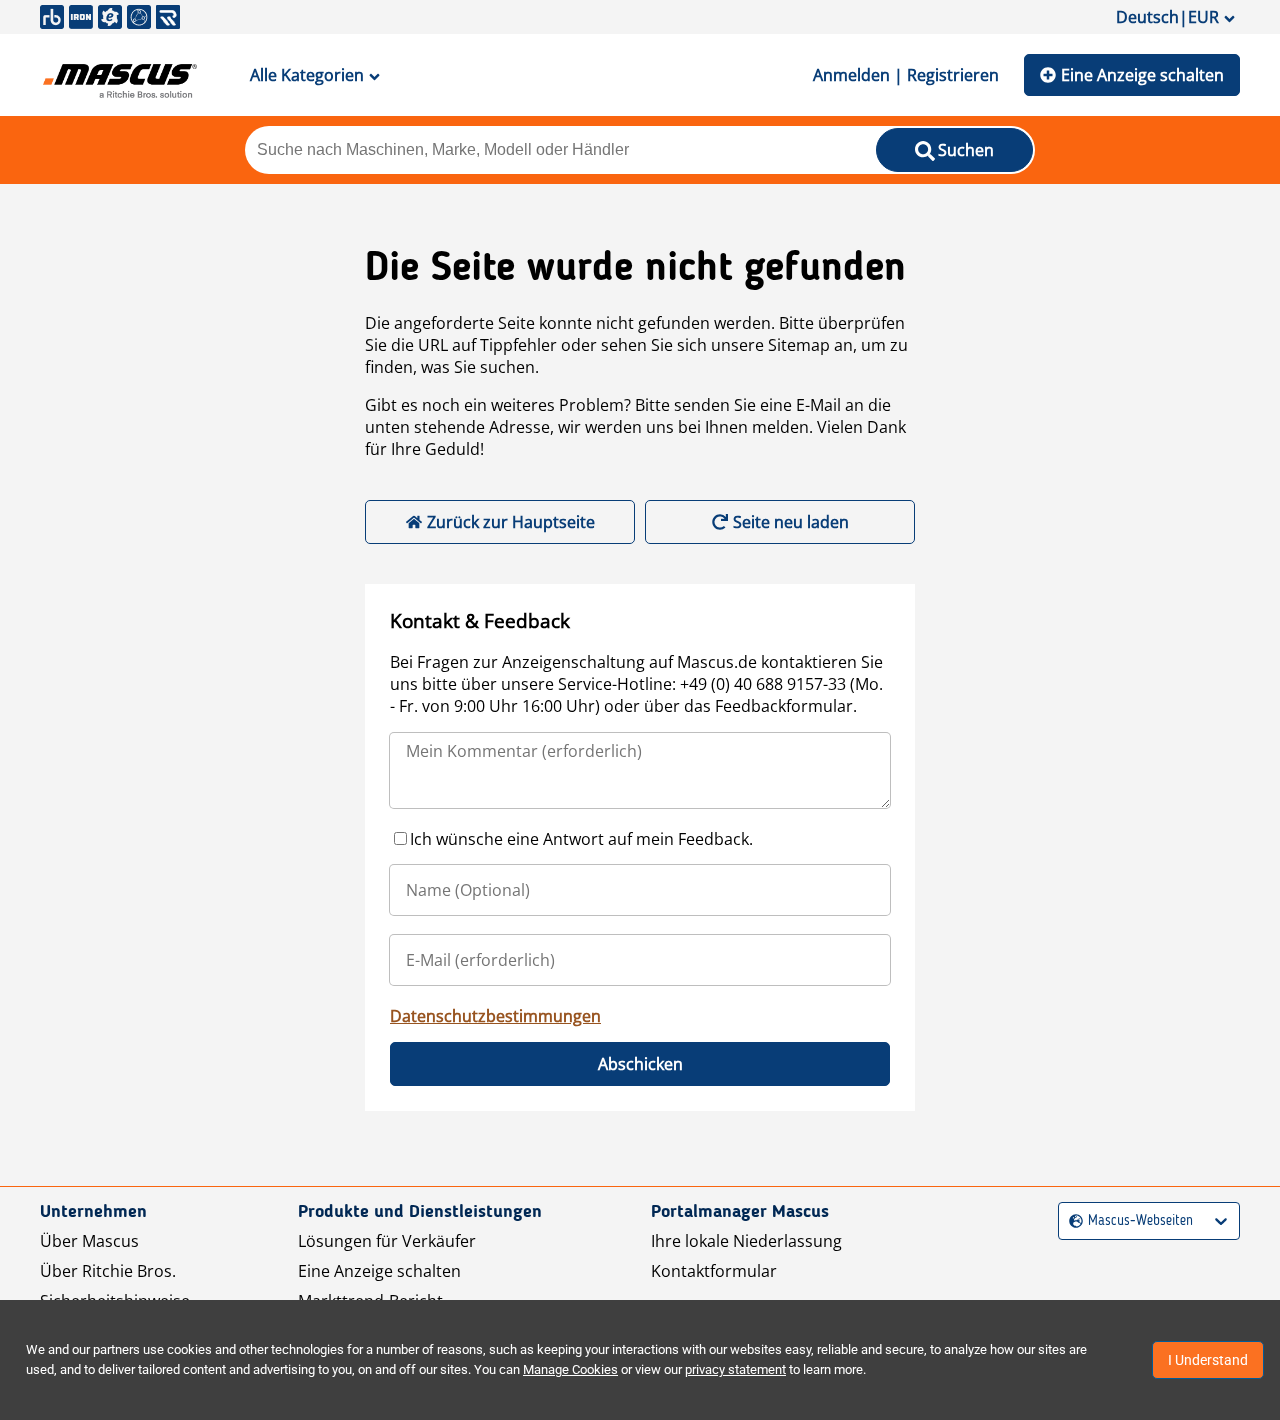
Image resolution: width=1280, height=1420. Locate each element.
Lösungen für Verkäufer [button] (387, 1241)
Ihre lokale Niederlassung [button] (746, 1241)
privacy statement (735, 1369)
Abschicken (640, 1064)
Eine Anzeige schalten (1142, 75)
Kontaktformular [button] (714, 1271)
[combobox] (1071, 1221)
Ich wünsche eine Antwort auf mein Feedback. (581, 839)
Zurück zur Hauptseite (511, 522)
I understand (1208, 1360)
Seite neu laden (791, 522)
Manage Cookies (570, 1369)
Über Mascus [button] (89, 1241)
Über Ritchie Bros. (108, 1271)
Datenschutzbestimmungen (495, 1016)
